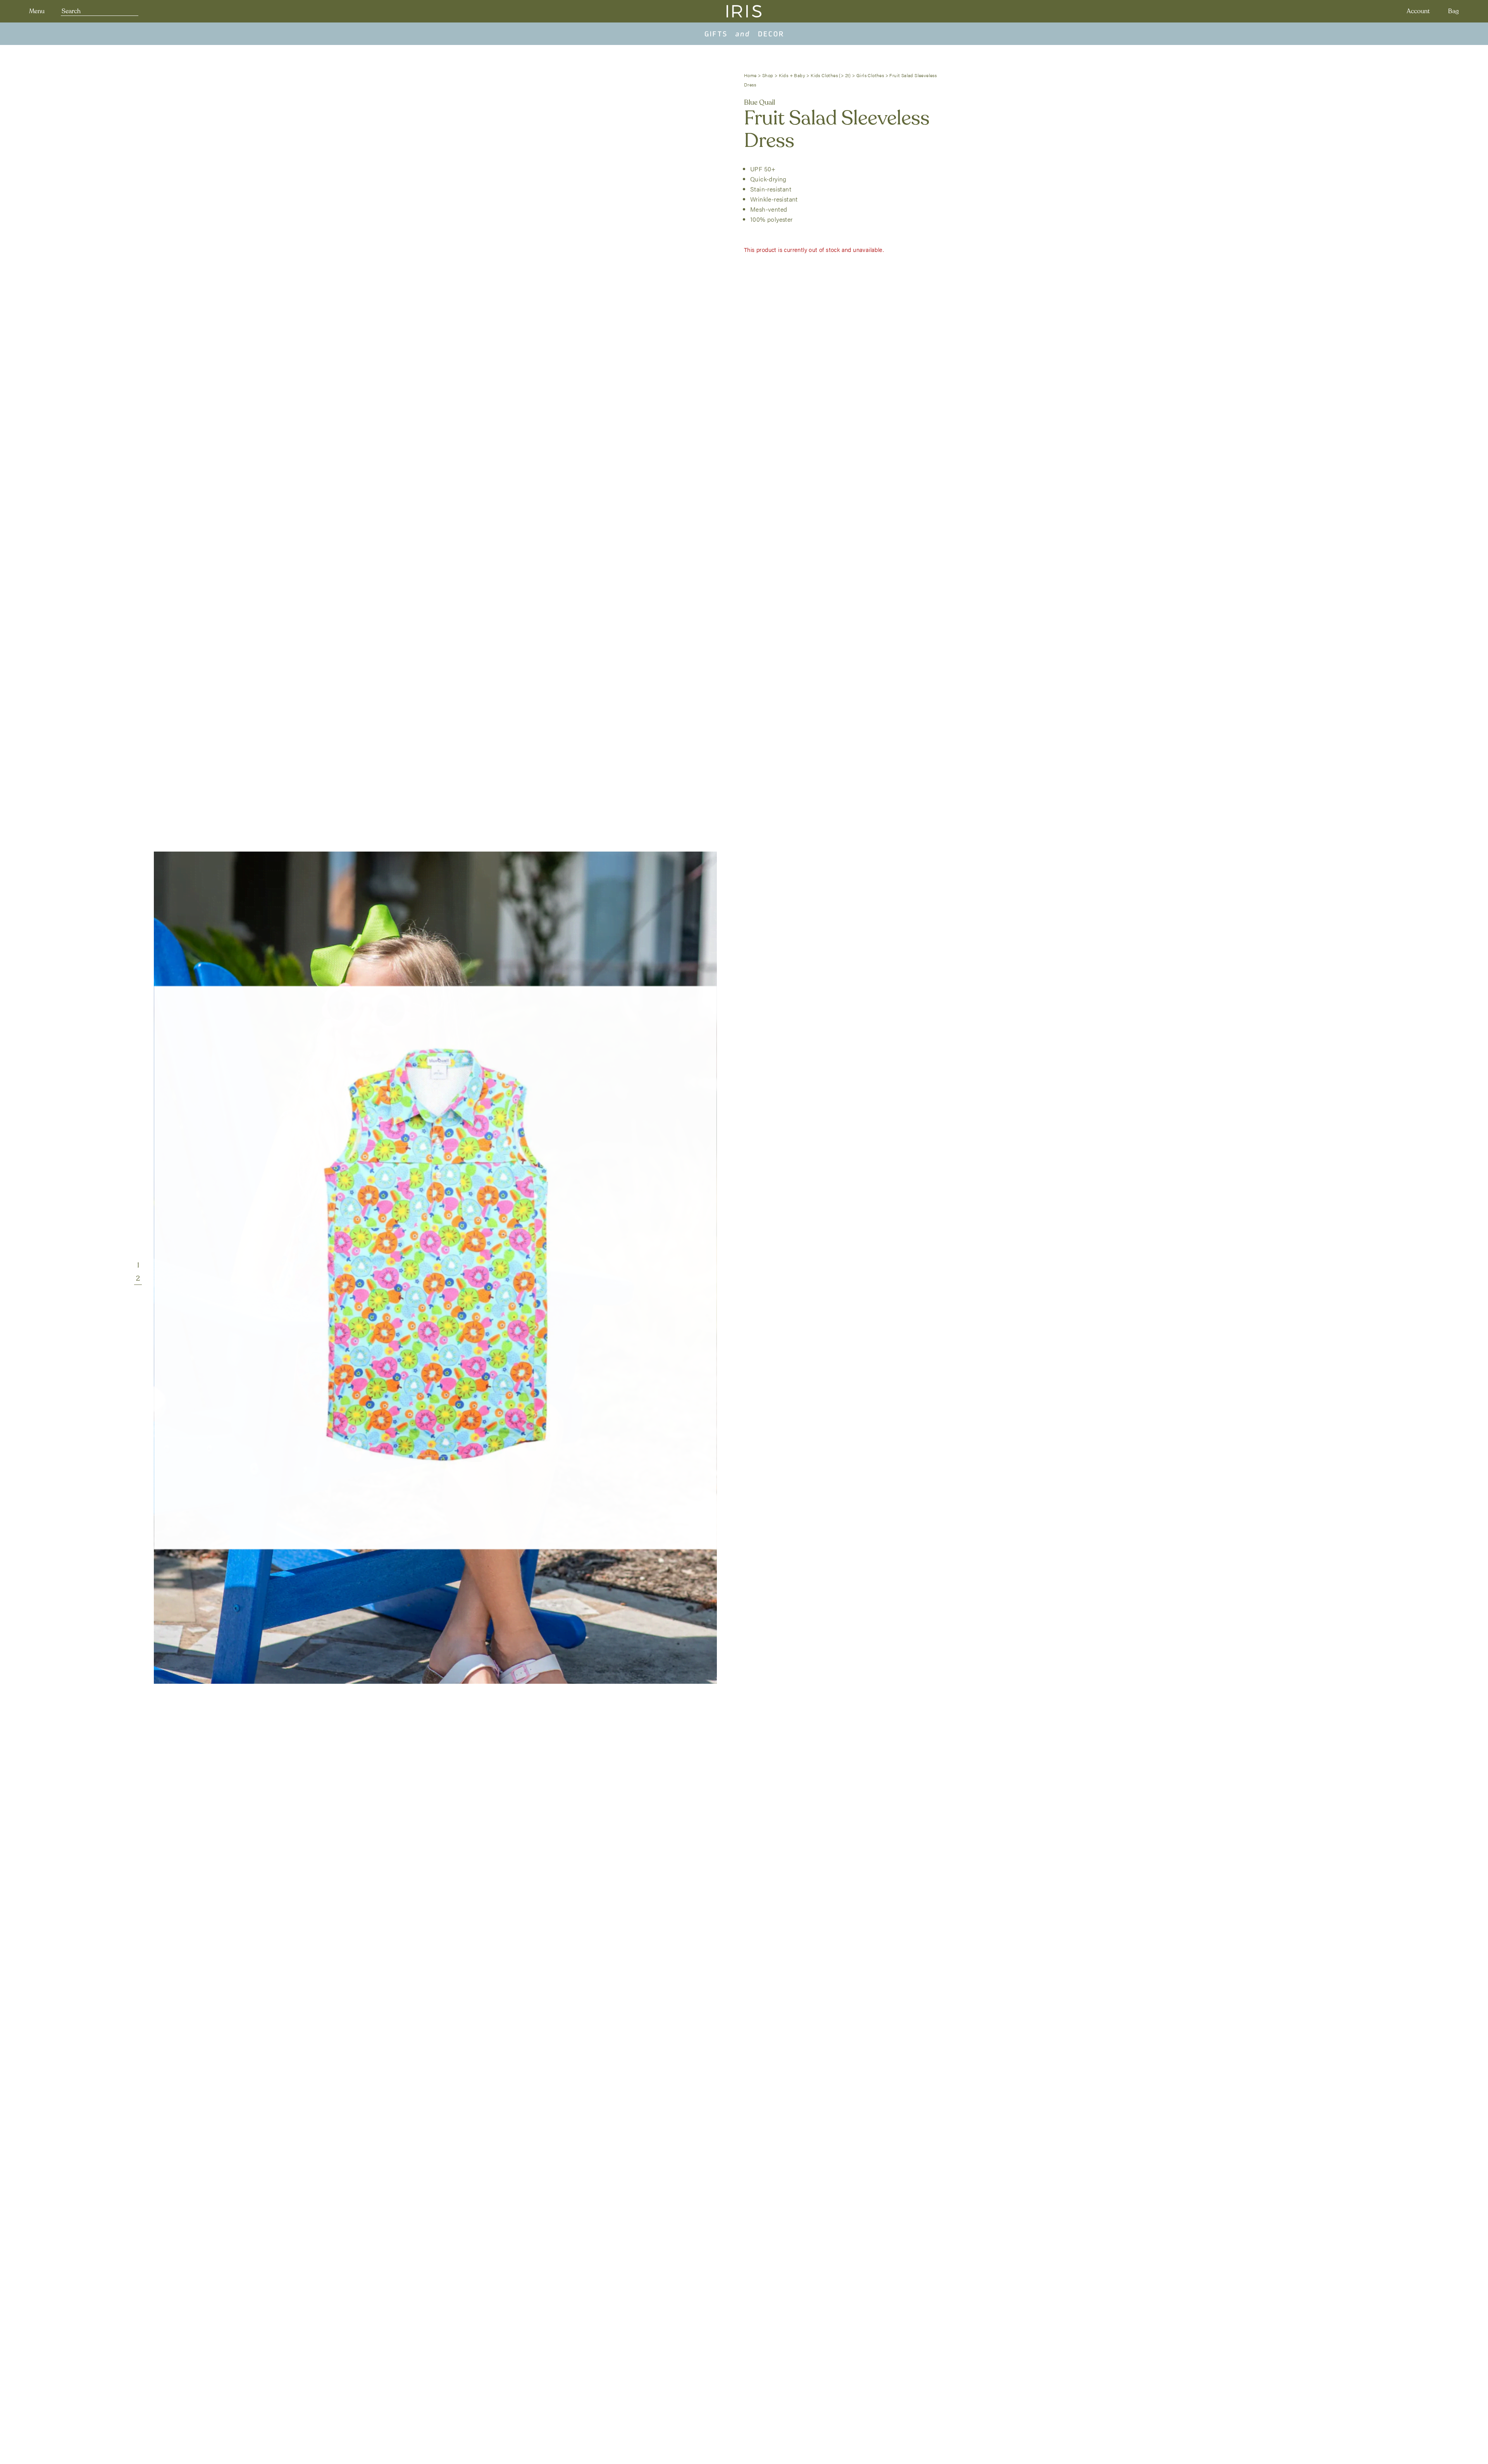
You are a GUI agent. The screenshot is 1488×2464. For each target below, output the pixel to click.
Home (750, 75)
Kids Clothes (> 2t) (831, 75)
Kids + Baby (792, 75)
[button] (138, 1265)
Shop (768, 75)
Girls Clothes (870, 75)
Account (1418, 11)
